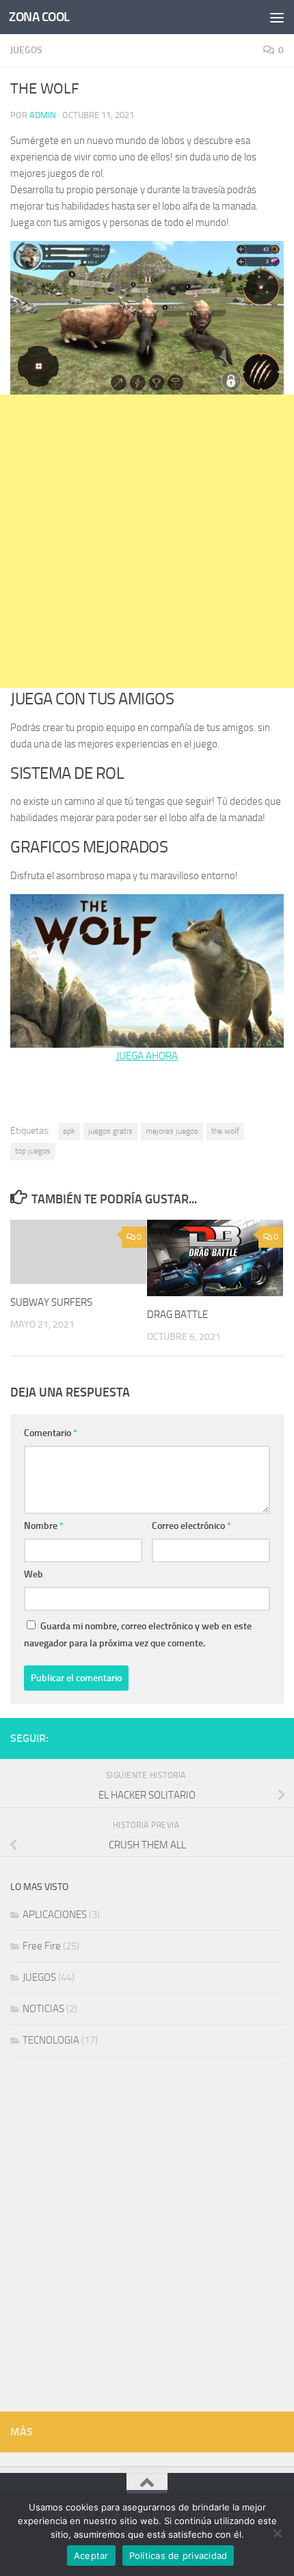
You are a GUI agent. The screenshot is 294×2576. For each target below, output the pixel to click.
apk (69, 1131)
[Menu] (277, 17)
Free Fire (42, 1946)
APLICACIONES (55, 1915)
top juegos (33, 1151)
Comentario (51, 1433)
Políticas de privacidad (178, 2556)
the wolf (225, 1131)
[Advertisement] (147, 541)
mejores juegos (172, 1131)
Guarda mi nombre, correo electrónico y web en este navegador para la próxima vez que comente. (138, 1635)
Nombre (44, 1526)
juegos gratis (110, 1131)
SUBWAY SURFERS (51, 1302)
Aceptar (91, 2556)
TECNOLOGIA (51, 2040)
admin (43, 115)
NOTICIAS (43, 2009)
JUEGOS (26, 50)
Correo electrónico (191, 1526)
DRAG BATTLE (177, 1315)
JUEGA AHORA (147, 1056)
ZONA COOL (39, 17)
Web (34, 1574)
